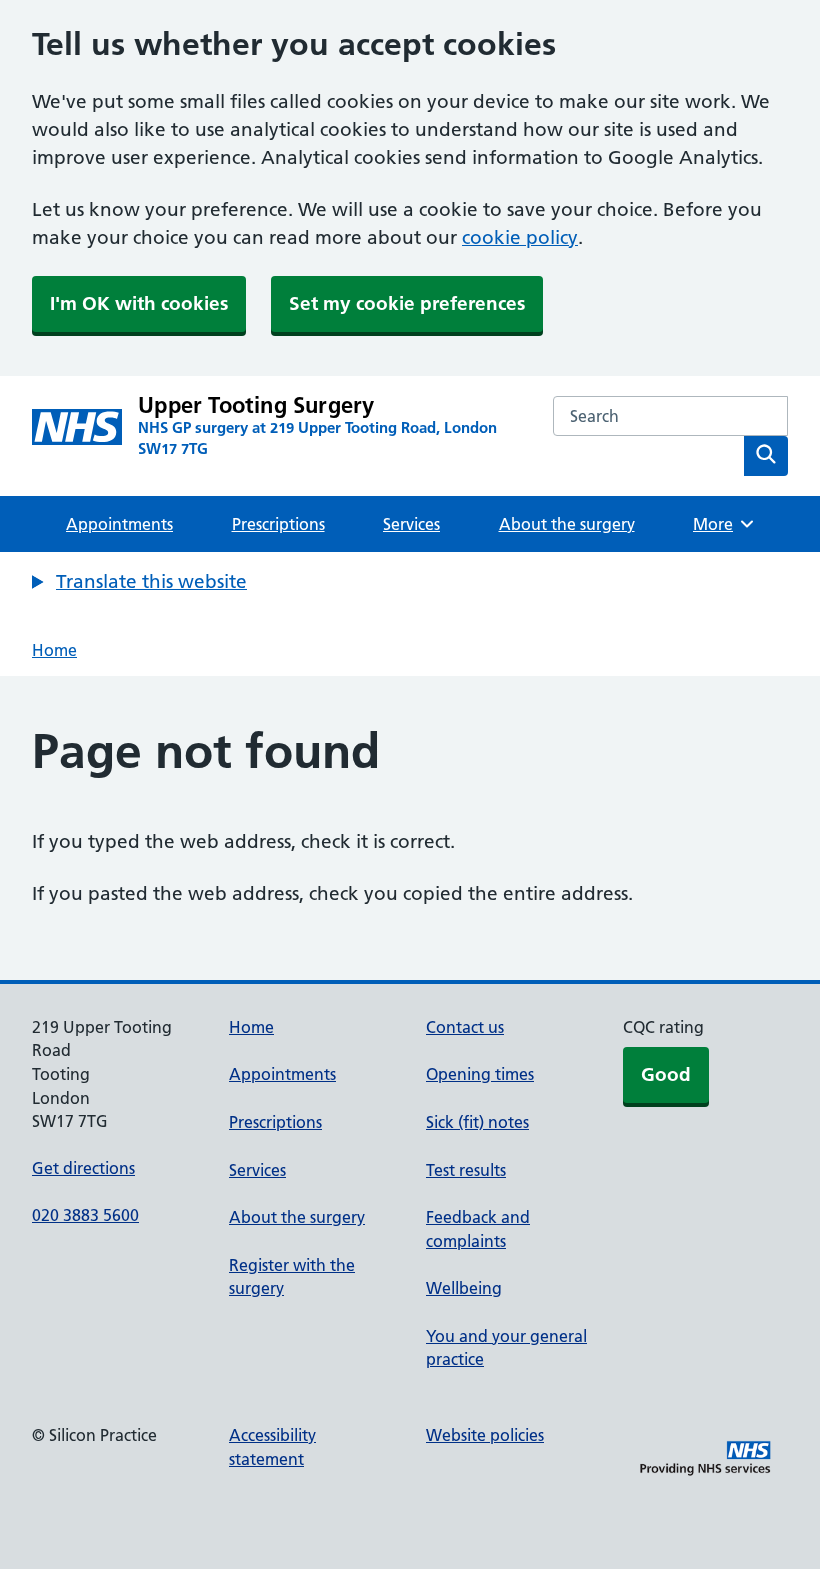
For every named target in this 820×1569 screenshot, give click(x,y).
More (720, 524)
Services (411, 524)
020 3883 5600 (85, 1215)
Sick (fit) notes (477, 1122)
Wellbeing (464, 1288)
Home (54, 650)
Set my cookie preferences (407, 303)
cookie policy (520, 237)
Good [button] (666, 1074)
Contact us (465, 1027)
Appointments (119, 524)
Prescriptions (278, 524)
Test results (466, 1170)
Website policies (485, 1435)
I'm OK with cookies (139, 303)
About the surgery (567, 524)
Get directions (83, 1168)
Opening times (480, 1074)
